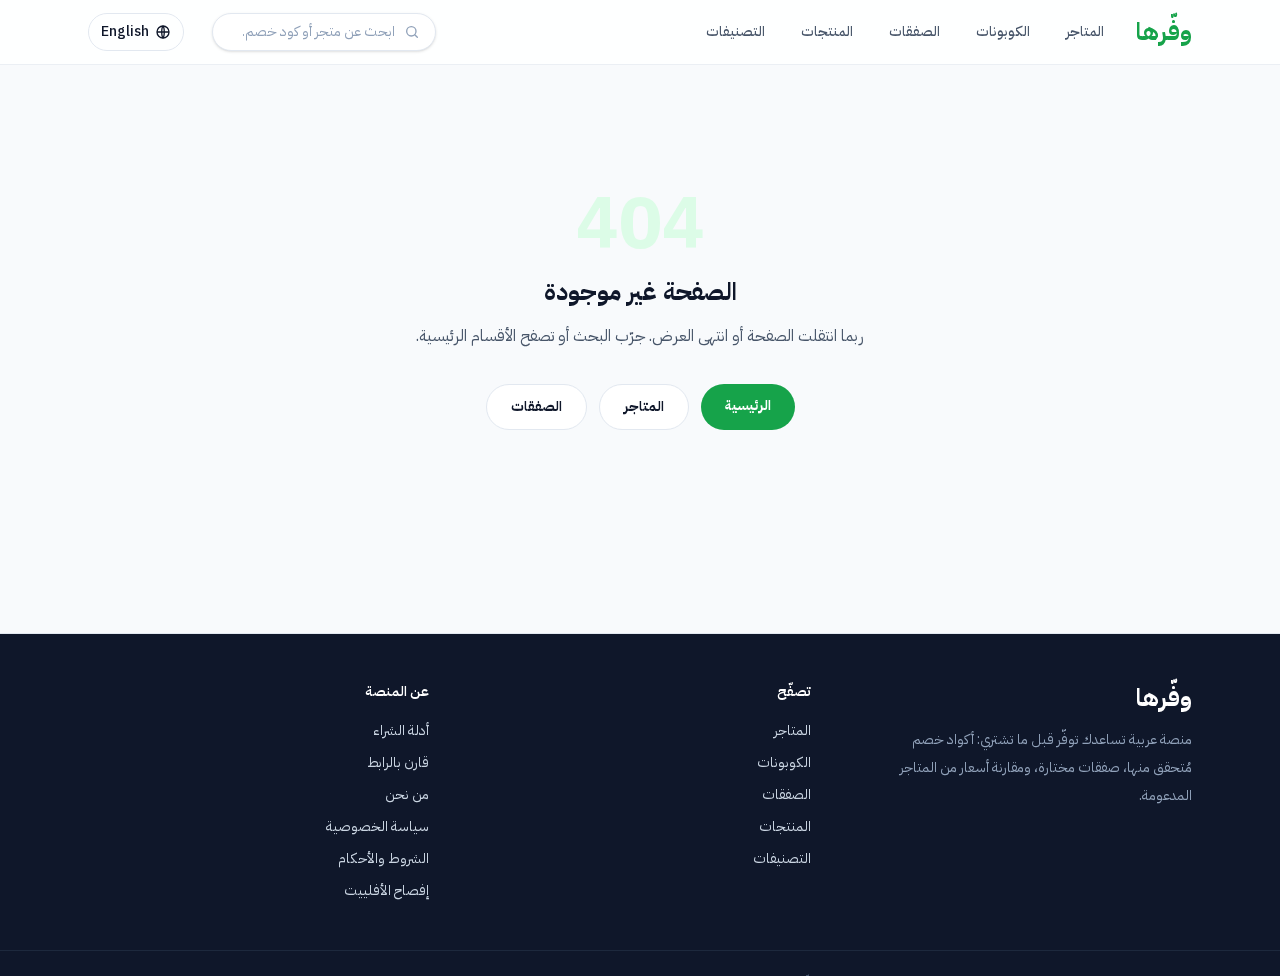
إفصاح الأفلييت (386, 890)
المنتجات (827, 31)
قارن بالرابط (398, 762)
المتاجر (1085, 31)
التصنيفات (735, 31)
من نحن (407, 794)
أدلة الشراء (401, 730)
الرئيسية (748, 405)
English (125, 31)
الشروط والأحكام (383, 858)
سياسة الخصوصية (377, 826)
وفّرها (1164, 32)
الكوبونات (1003, 31)
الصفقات (914, 31)
